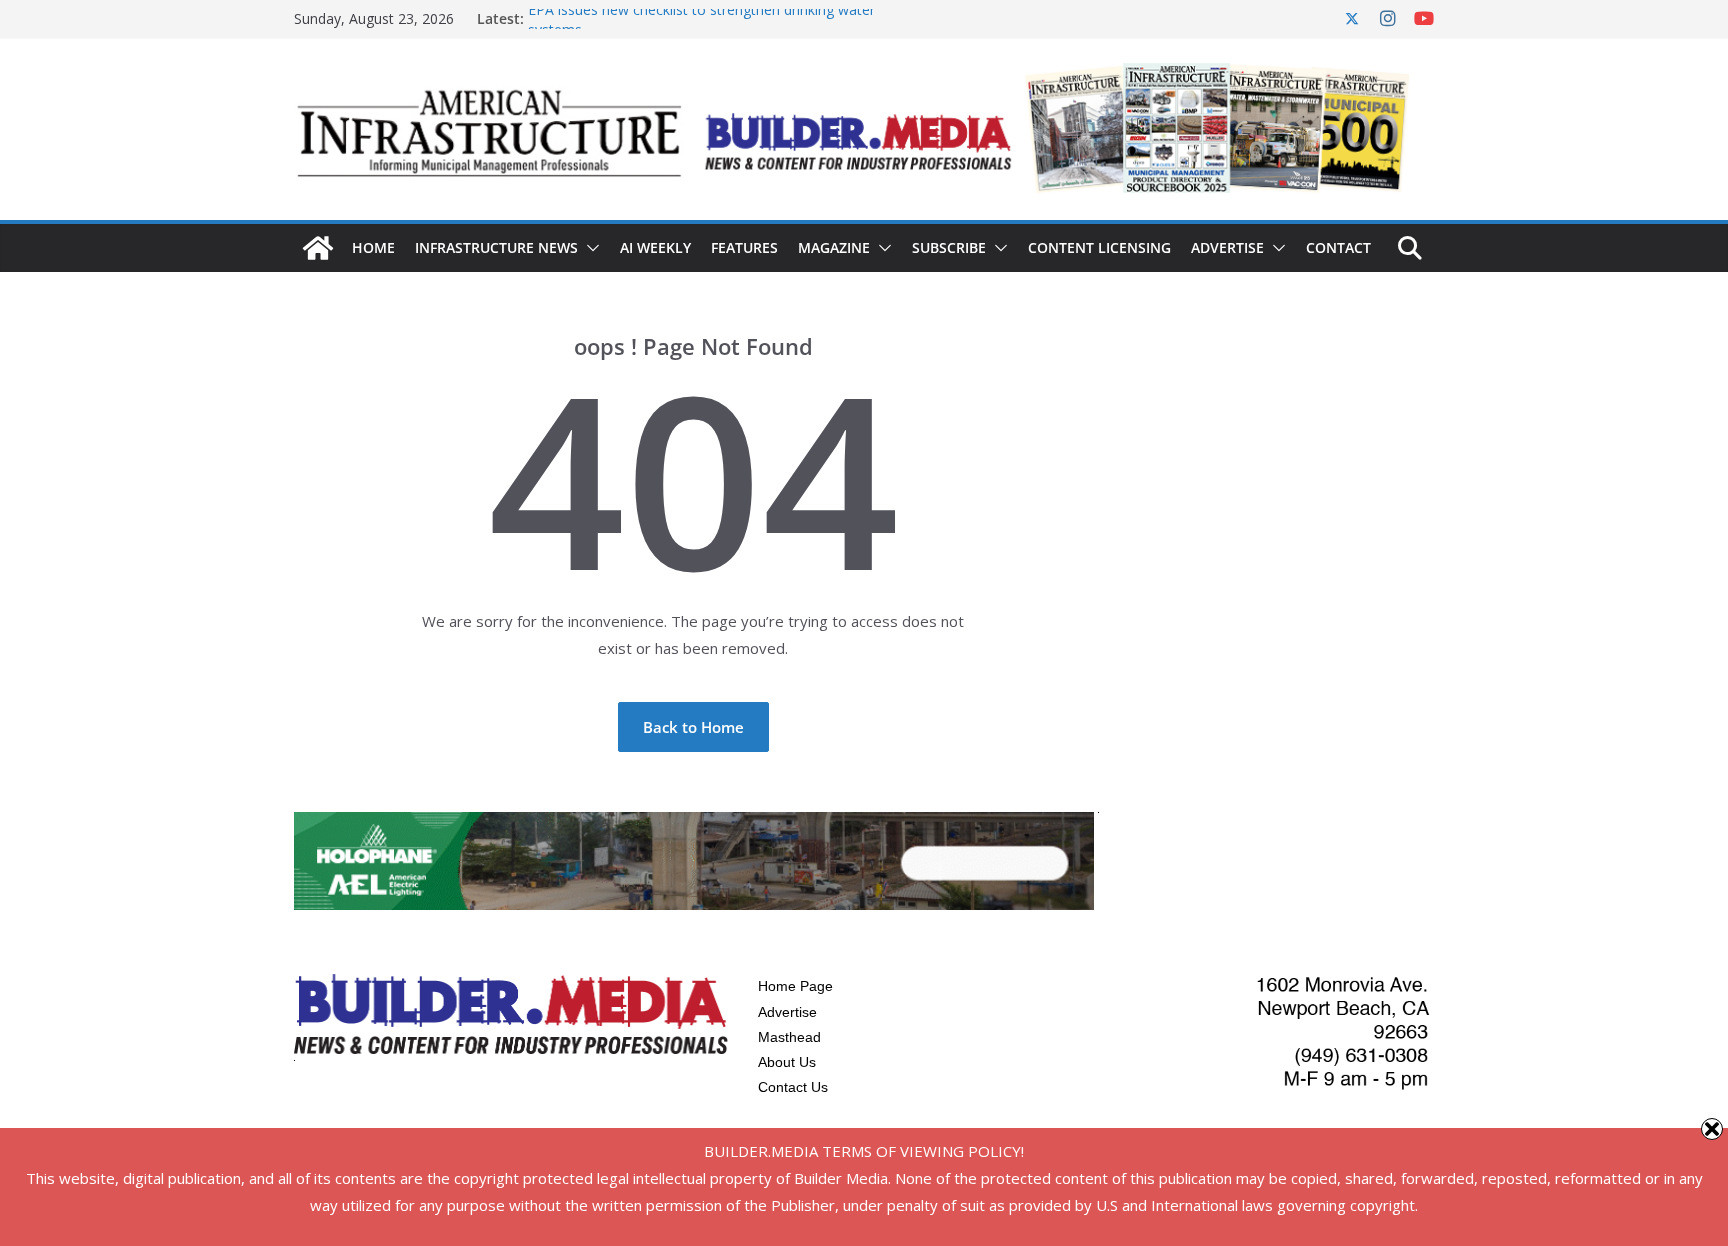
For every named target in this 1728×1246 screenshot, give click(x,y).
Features (744, 247)
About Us (787, 1062)
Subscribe (949, 247)
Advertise (1227, 247)
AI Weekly (655, 247)
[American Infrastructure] (318, 248)
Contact (1338, 247)
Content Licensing (1099, 247)
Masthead (789, 1037)
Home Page (795, 986)
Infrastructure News (496, 247)
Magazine (834, 247)
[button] (589, 248)
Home (373, 247)
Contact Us (793, 1087)
